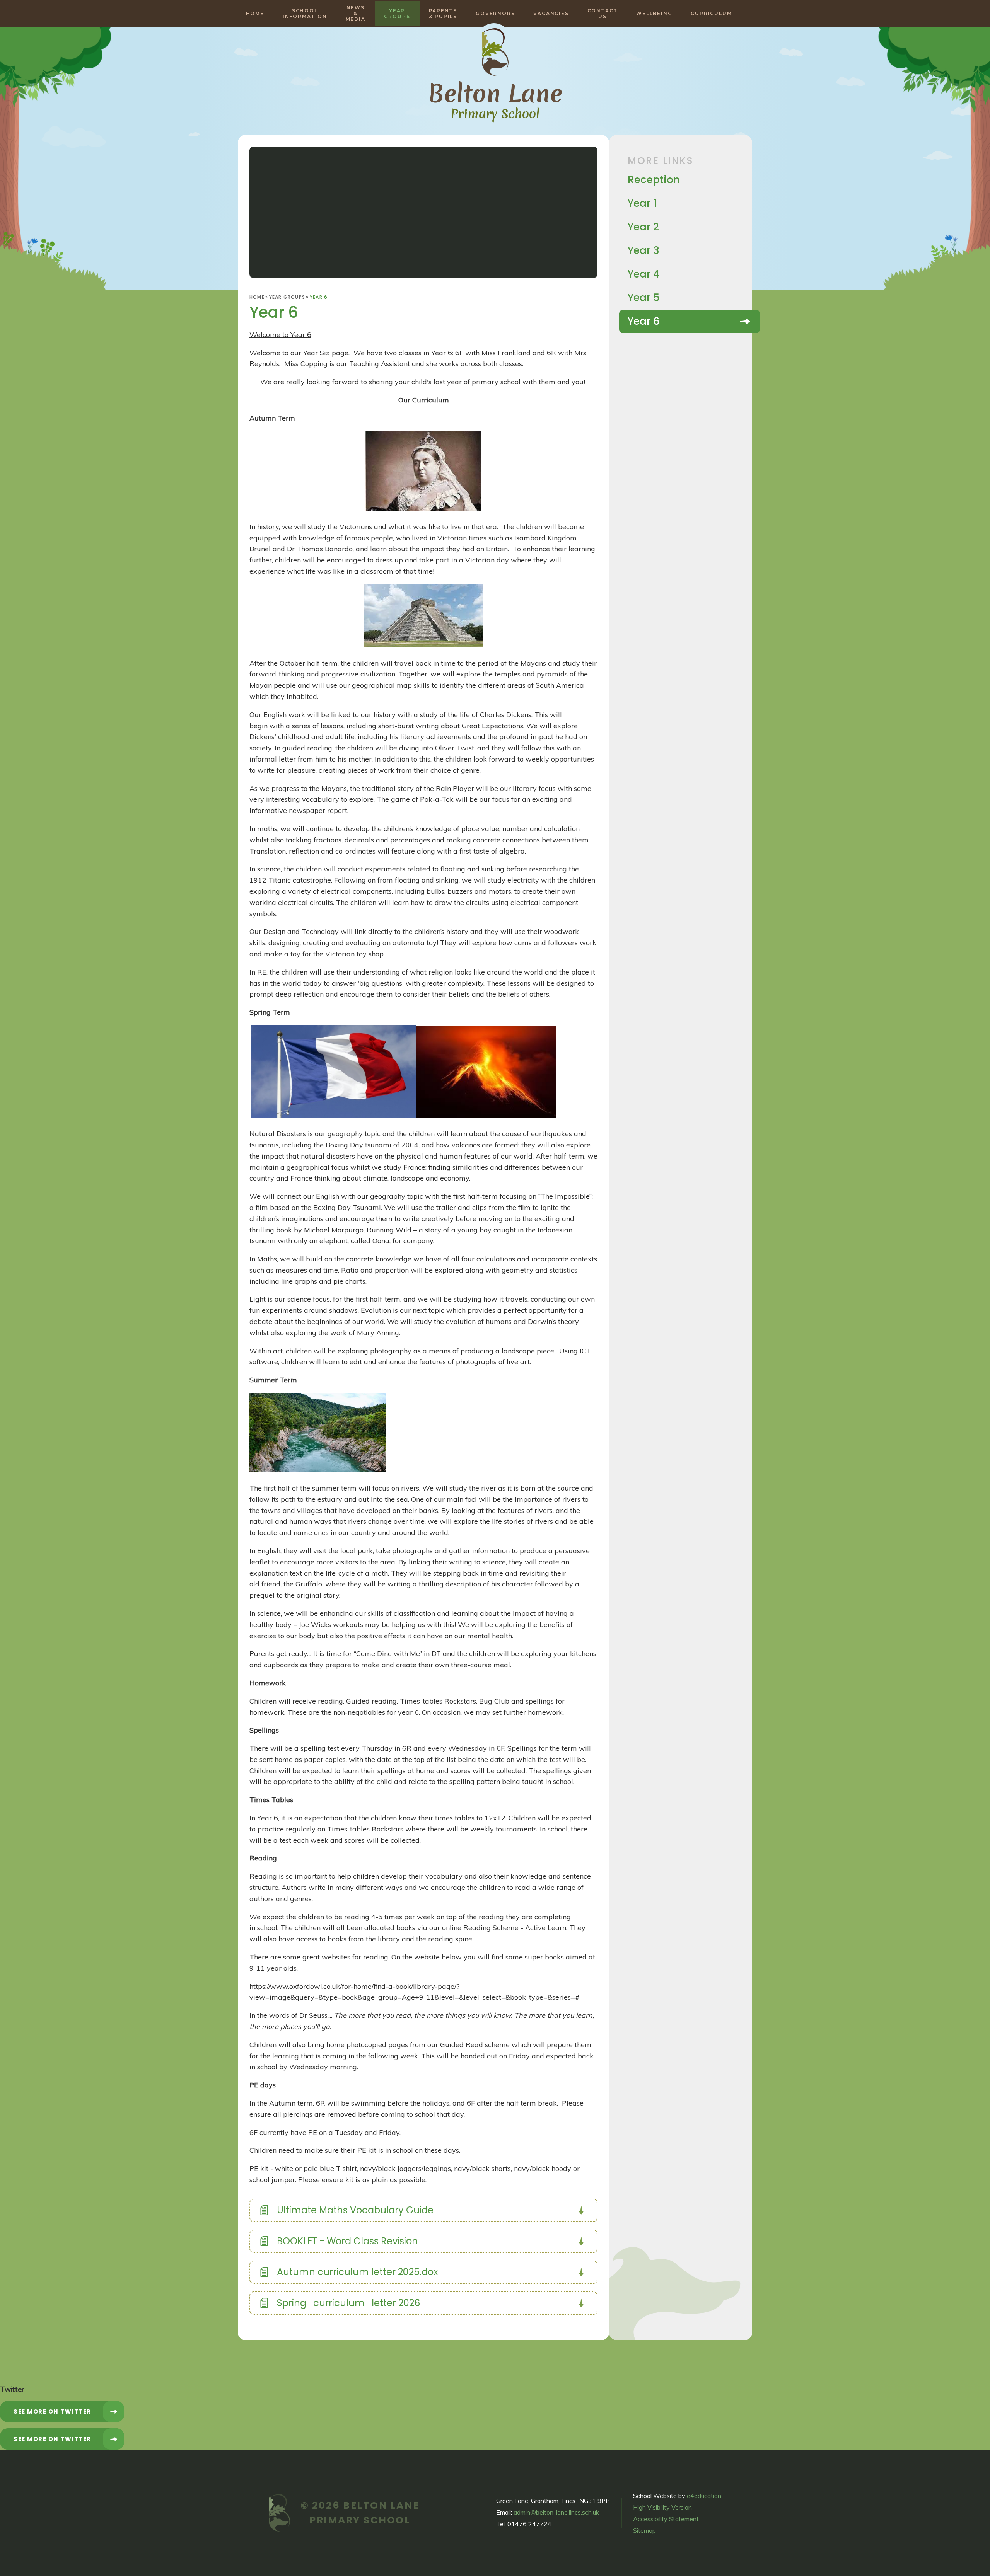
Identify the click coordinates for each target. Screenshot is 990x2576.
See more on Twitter (52, 2412)
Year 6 (319, 297)
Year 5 (644, 298)
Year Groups (287, 297)
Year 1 (642, 203)
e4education (704, 2496)
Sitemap (644, 2530)
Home (257, 297)
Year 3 (643, 250)
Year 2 (643, 227)
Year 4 (644, 274)
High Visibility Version (662, 2507)
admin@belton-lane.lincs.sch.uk (556, 2512)
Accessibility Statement (666, 2519)
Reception (654, 180)
